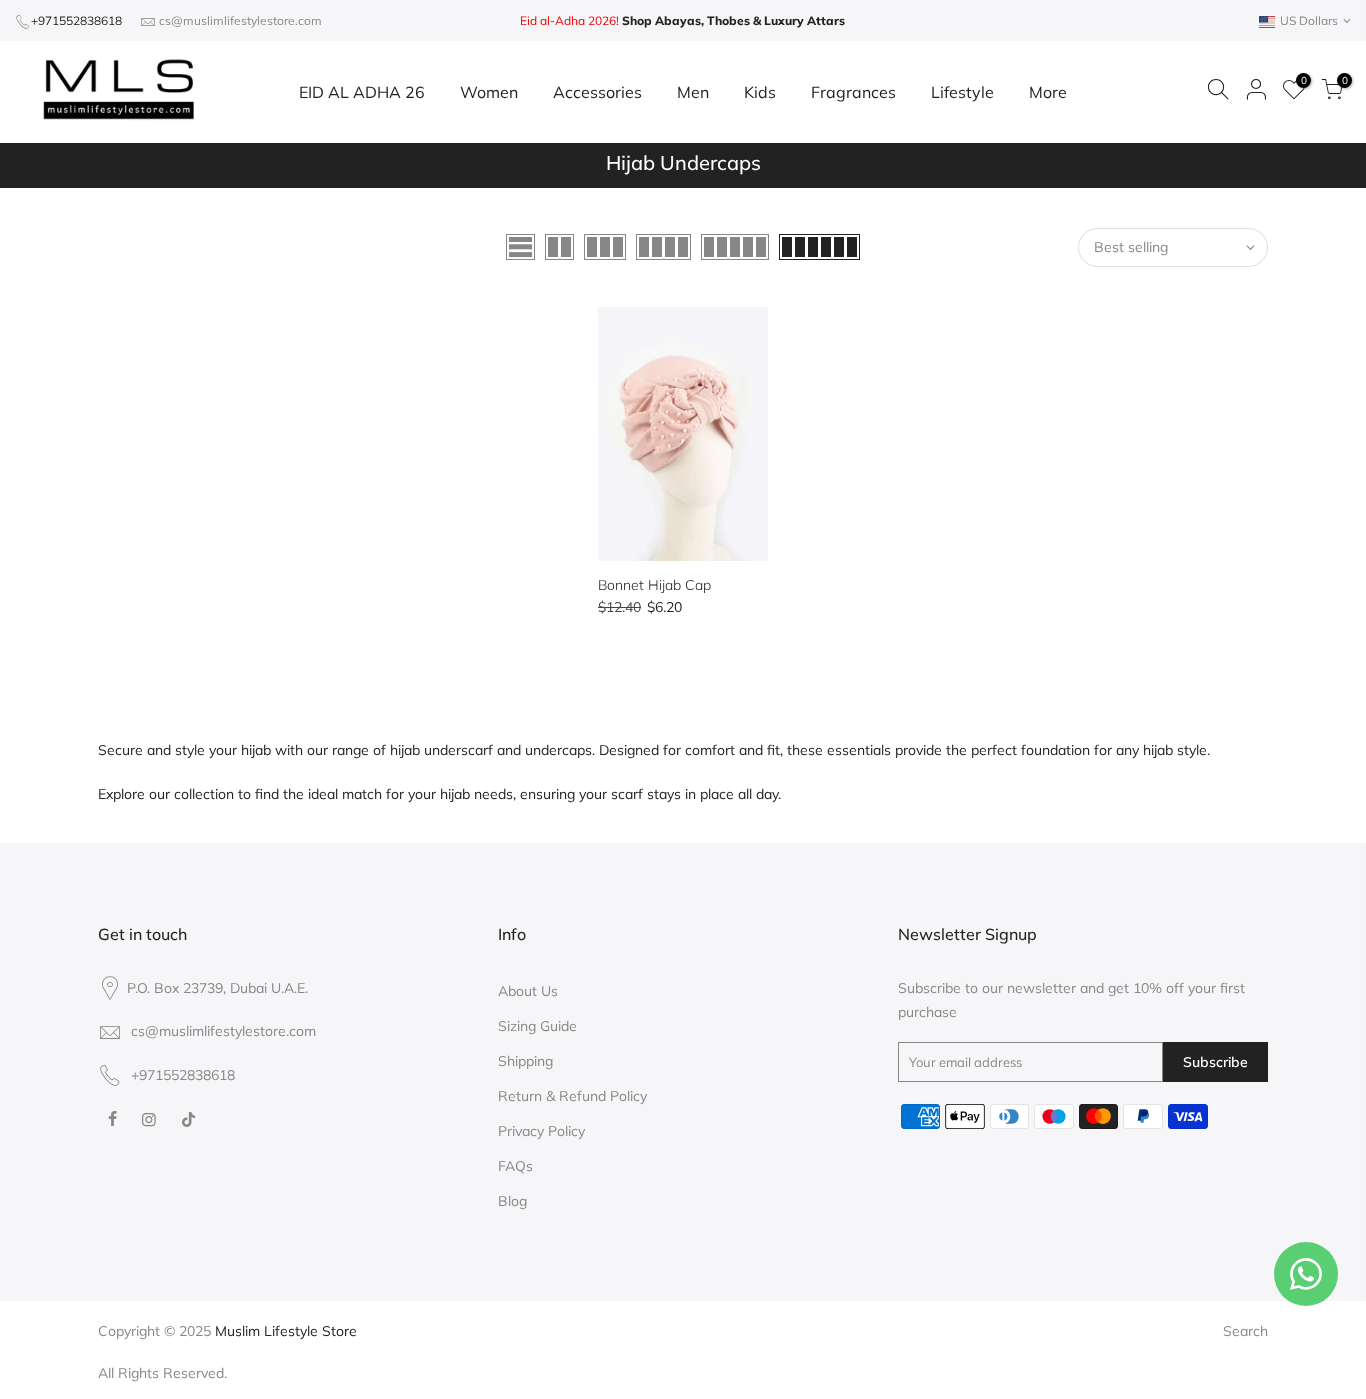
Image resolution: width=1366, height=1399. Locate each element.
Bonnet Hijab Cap (654, 585)
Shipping (525, 1061)
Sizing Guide (537, 1026)
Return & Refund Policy (572, 1096)
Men (693, 92)
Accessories (597, 92)
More (1048, 92)
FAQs (515, 1166)
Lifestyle (962, 92)
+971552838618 (76, 20)
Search (1245, 1331)
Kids (760, 92)
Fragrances (853, 92)
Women (489, 92)
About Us (528, 991)
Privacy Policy (541, 1131)
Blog (512, 1201)
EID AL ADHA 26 (362, 92)
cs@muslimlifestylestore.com (240, 20)
